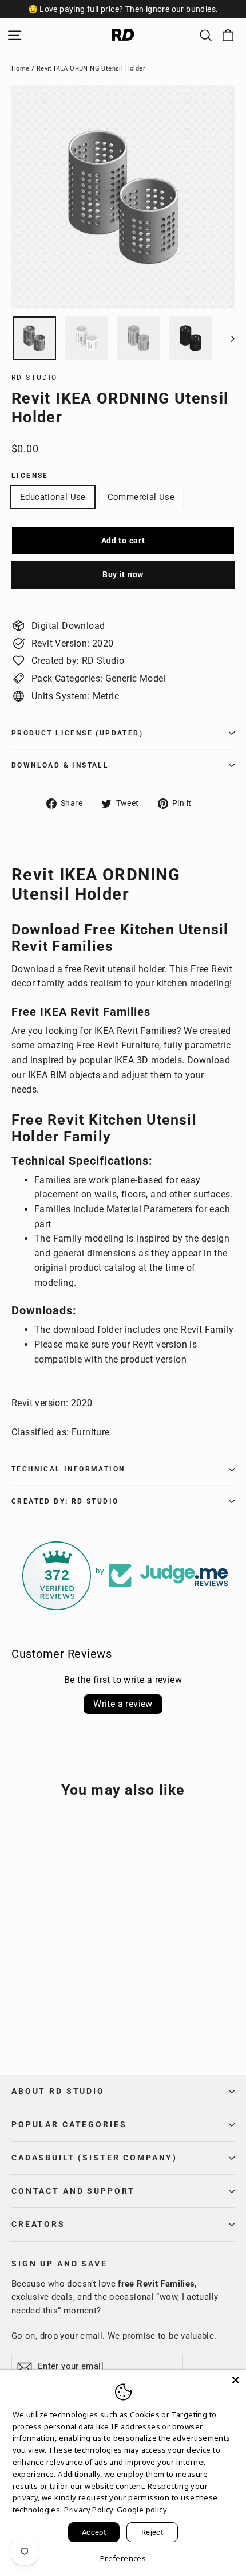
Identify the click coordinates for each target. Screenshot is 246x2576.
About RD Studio (58, 2091)
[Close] (236, 2380)
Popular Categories (69, 2124)
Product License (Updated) (77, 733)
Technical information (68, 1469)
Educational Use (53, 497)
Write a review (123, 1704)
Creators (38, 2224)
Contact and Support (73, 2191)
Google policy (142, 2510)
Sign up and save (59, 2264)
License (30, 476)
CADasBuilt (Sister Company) (94, 2158)
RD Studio (35, 378)
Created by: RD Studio (65, 1501)
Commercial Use (141, 497)
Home (21, 68)
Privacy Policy (89, 2510)
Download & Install (60, 765)
